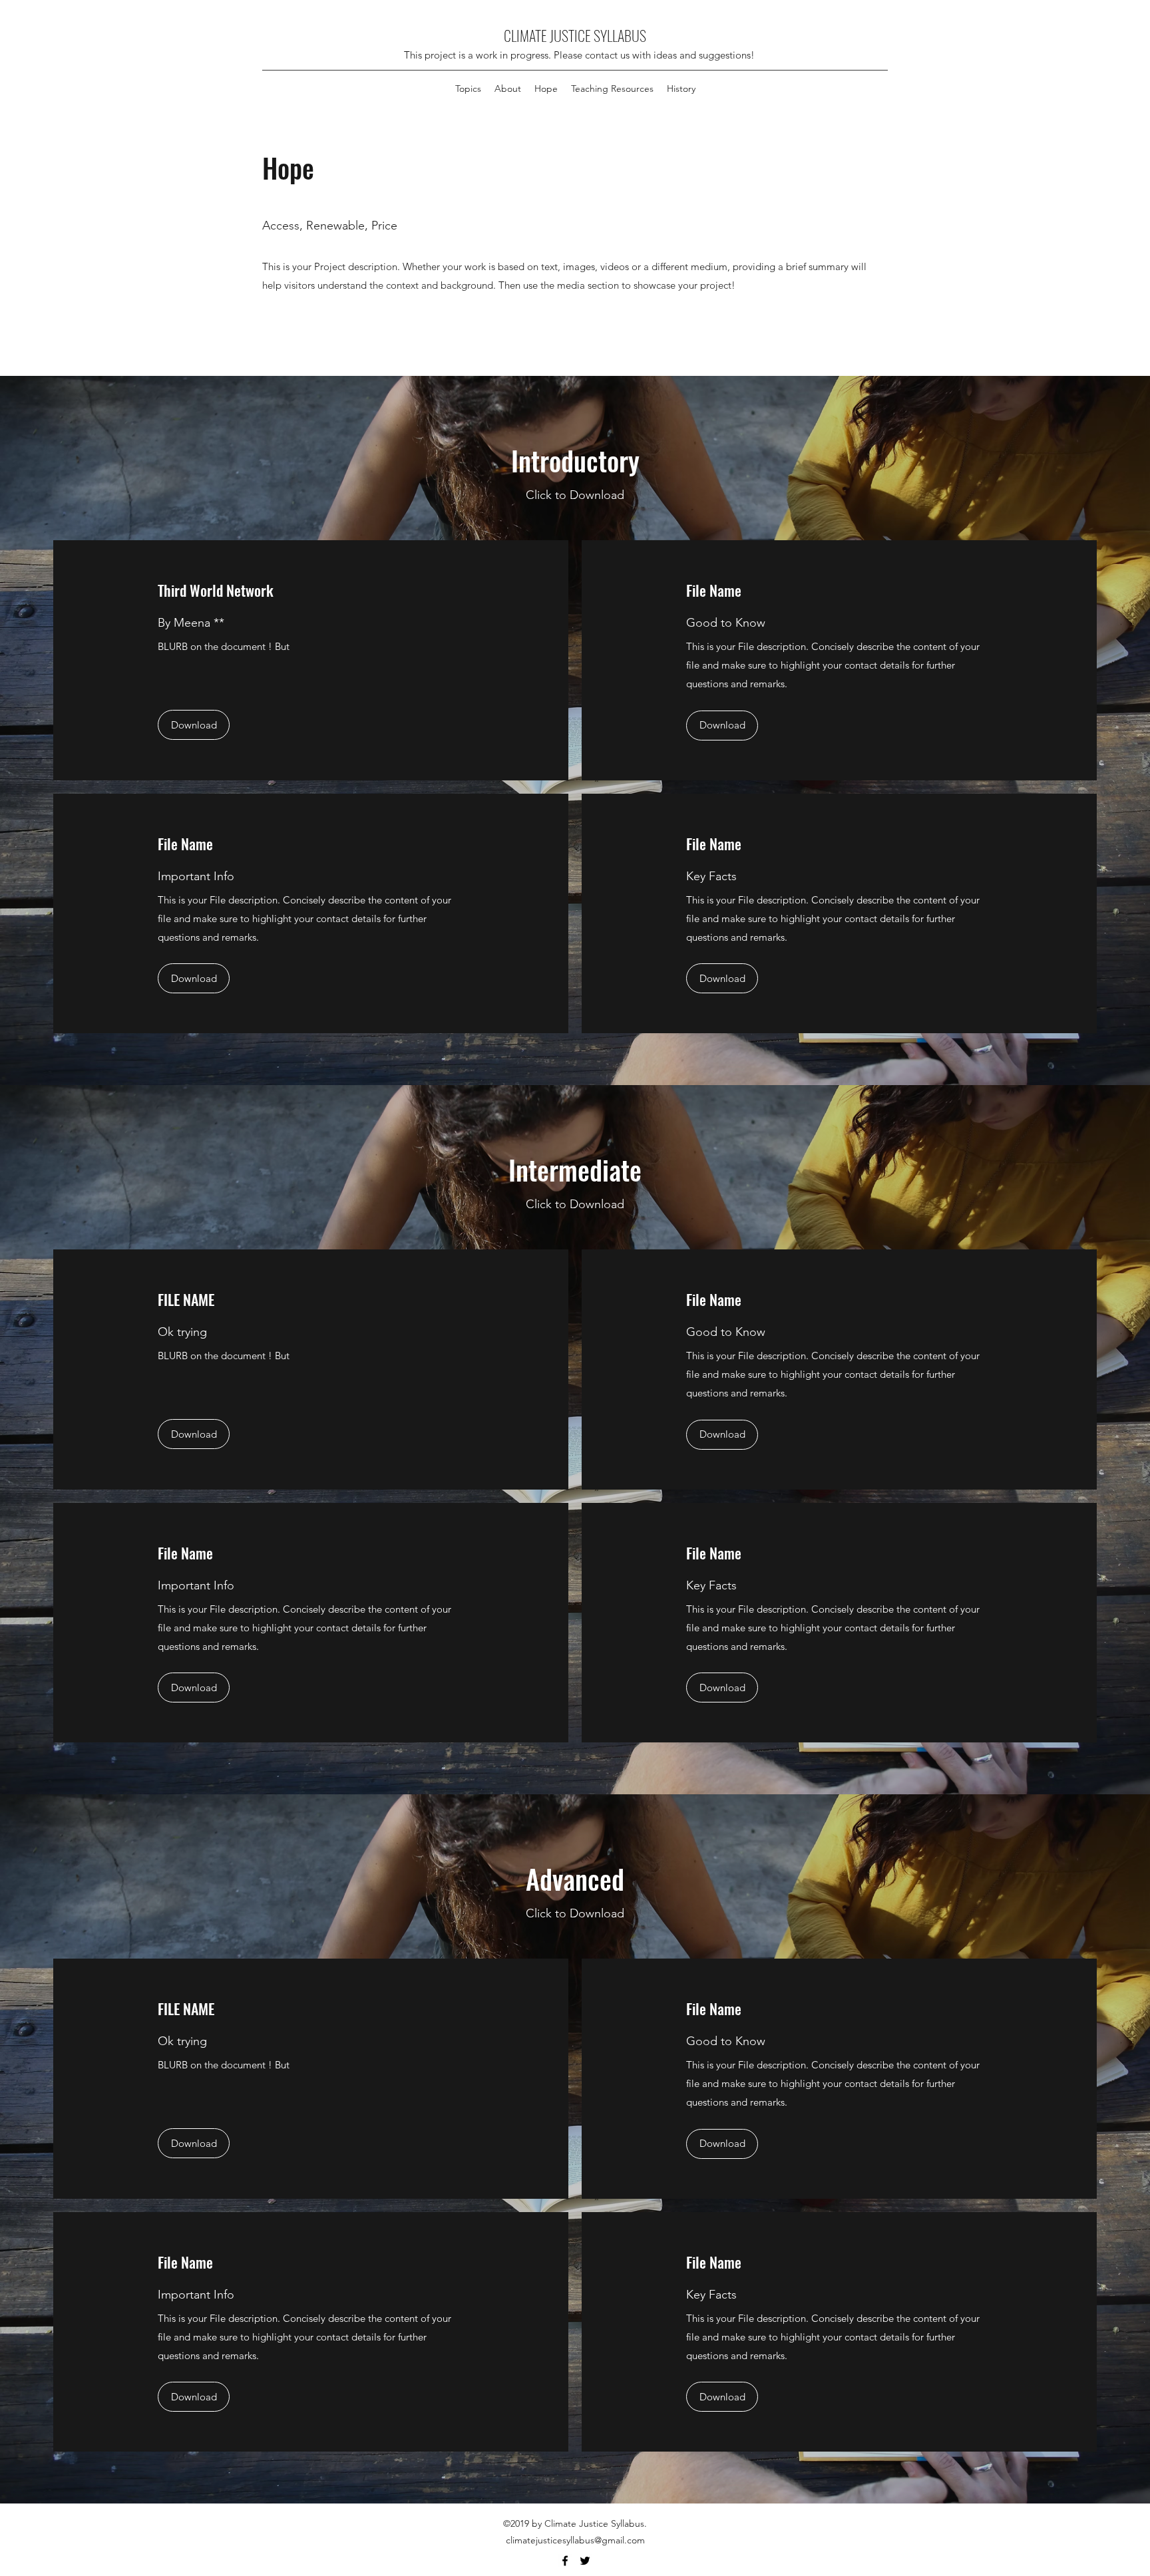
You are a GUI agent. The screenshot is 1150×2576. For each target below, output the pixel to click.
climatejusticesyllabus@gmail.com (575, 2540)
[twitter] (585, 2561)
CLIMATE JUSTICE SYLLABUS (575, 35)
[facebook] (565, 2561)
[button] (508, 88)
